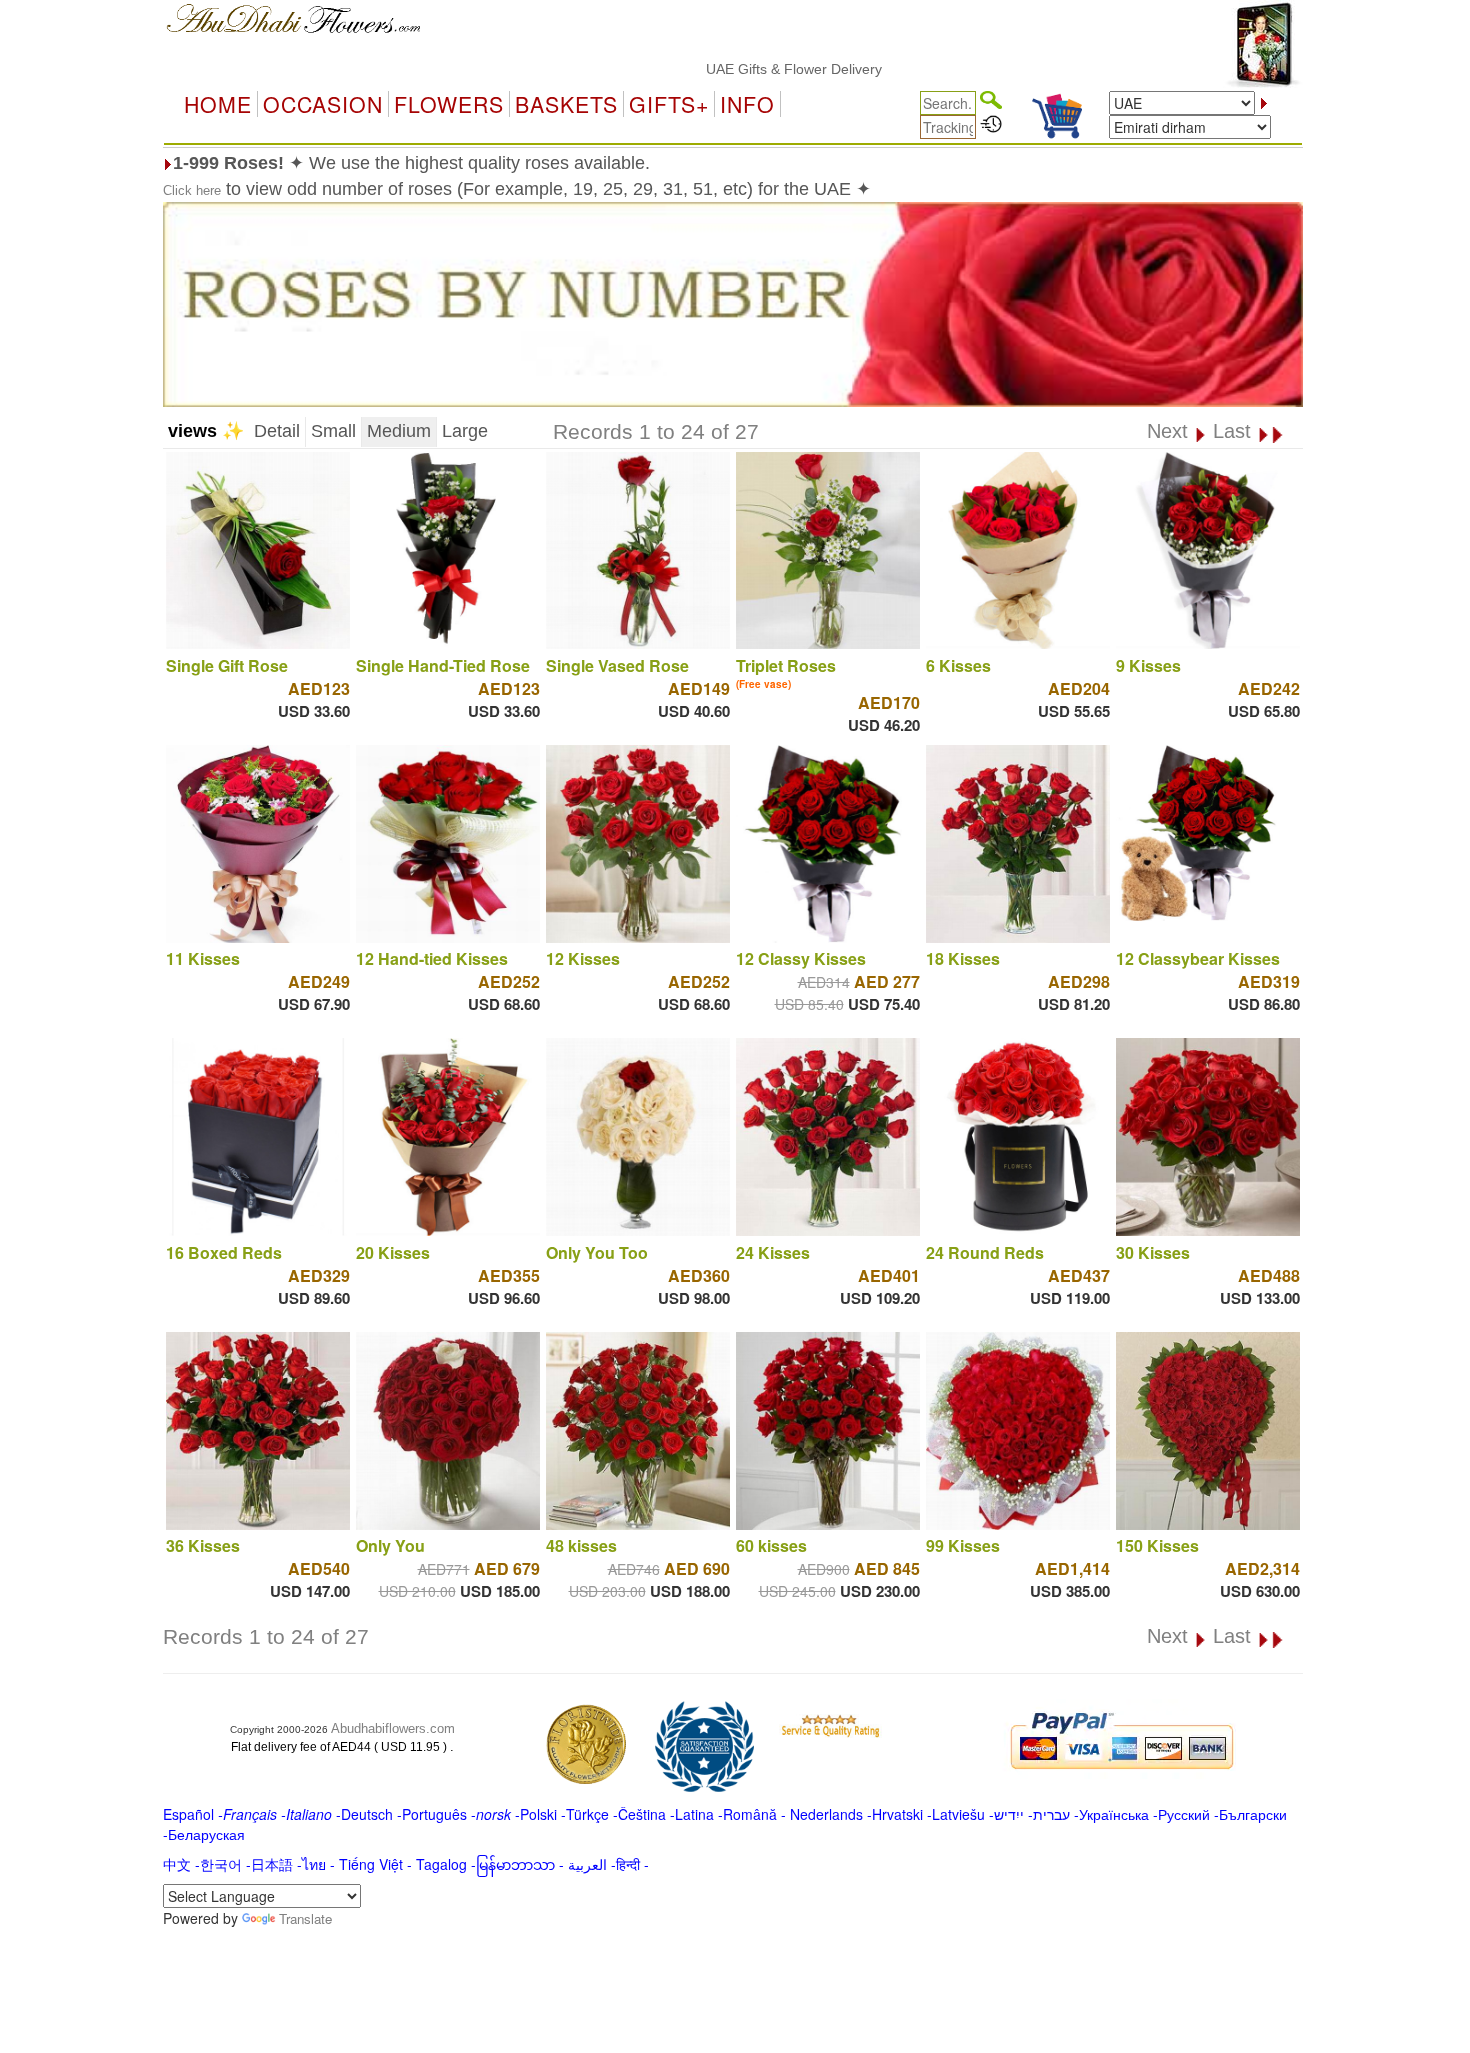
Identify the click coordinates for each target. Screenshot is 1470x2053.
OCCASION (323, 104)
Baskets (566, 104)
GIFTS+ (669, 104)
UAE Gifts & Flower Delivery (742, 69)
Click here (192, 190)
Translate (305, 1918)
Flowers (449, 104)
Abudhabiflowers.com (393, 1728)
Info (747, 104)
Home (218, 104)
